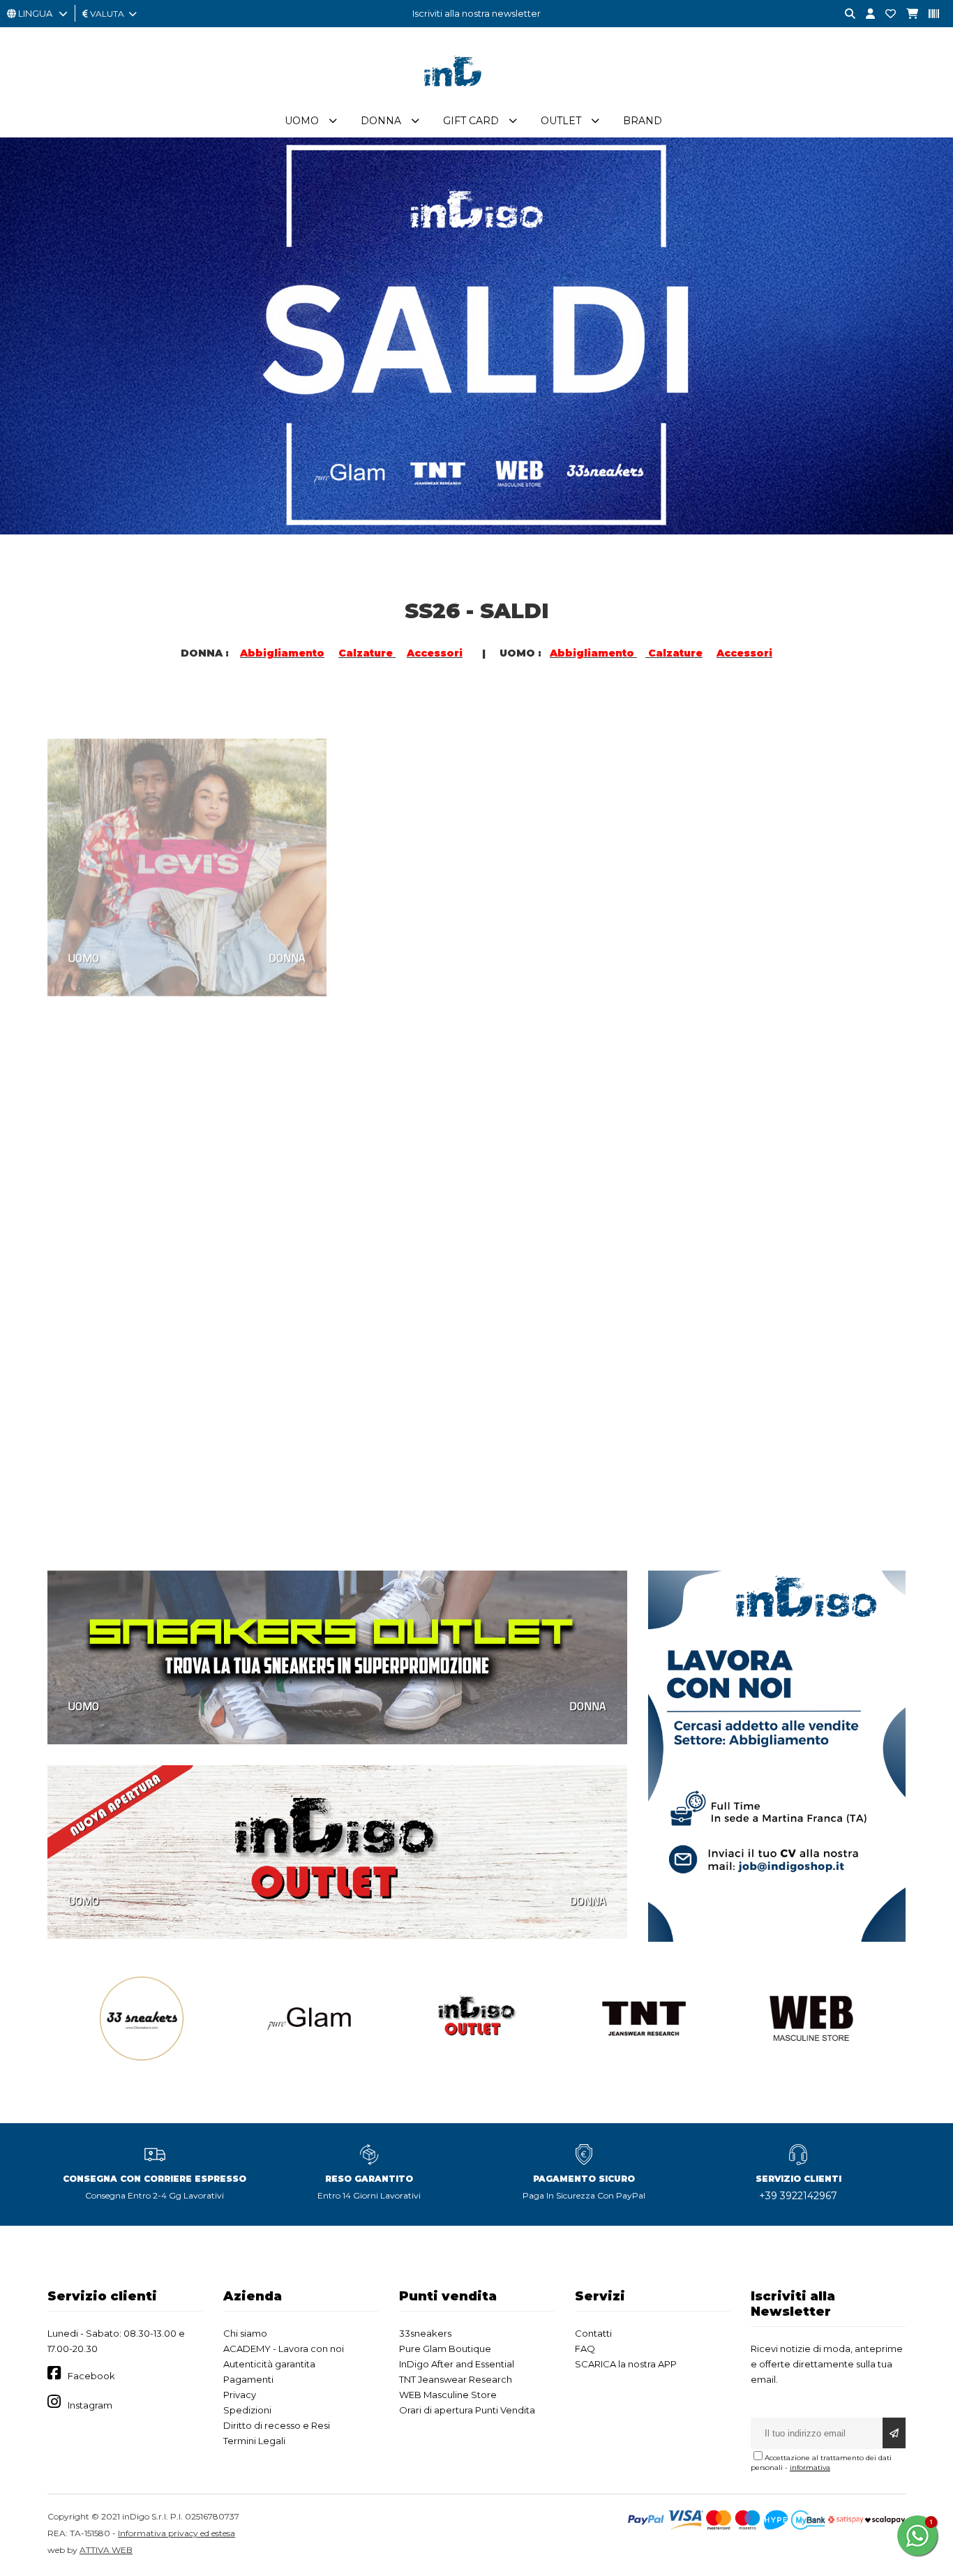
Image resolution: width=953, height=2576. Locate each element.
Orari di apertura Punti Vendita (467, 2410)
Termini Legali (254, 2441)
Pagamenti (248, 2379)
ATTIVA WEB (106, 2550)
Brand (643, 121)
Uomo (302, 121)
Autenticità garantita (269, 2364)
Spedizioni (247, 2410)
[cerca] (845, 14)
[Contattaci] (885, 14)
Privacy (240, 2395)
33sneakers (425, 2333)
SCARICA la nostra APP (626, 2364)
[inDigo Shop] (476, 97)
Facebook (91, 2376)
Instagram (90, 2405)
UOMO (84, 923)
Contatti (593, 2333)
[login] (865, 14)
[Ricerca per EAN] (929, 14)
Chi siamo (245, 2333)
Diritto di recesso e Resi (277, 2425)
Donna (381, 121)
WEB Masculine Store (448, 2395)
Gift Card (471, 121)
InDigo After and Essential (457, 2364)
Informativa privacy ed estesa (177, 2533)
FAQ (585, 2349)
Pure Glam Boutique (445, 2349)
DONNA (287, 923)
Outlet (561, 121)
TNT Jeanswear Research (456, 2379)
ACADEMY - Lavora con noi (284, 2349)
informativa (810, 2468)
